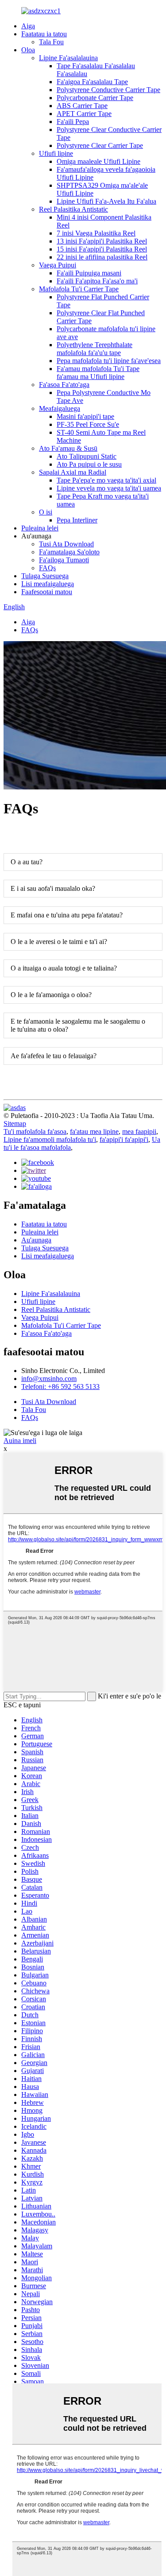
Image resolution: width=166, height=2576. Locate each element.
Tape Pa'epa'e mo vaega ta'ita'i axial (106, 480)
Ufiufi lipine (56, 153)
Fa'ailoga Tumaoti (64, 560)
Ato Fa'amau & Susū (68, 448)
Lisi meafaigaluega (48, 584)
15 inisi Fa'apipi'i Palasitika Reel (102, 249)
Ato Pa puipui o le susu (89, 464)
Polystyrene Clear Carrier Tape (100, 145)
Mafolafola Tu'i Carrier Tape (79, 289)
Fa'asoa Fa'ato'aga (64, 385)
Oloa (28, 50)
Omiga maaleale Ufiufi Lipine (98, 161)
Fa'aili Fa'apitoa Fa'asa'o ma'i (97, 281)
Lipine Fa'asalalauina (68, 58)
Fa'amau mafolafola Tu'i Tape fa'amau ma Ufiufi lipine (98, 373)
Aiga (28, 26)
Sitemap (15, 1124)
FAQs (47, 568)
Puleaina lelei (40, 528)
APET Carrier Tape (84, 114)
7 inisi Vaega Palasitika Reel (96, 233)
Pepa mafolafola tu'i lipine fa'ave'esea (109, 361)
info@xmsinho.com (49, 1379)
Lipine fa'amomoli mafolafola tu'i (50, 1139)
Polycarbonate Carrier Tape (95, 98)
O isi (46, 512)
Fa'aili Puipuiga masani (89, 273)
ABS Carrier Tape (82, 106)
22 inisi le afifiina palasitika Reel (102, 257)
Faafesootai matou (47, 592)
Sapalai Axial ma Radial (73, 472)
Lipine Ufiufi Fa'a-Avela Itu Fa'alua (106, 201)
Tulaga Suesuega (45, 576)
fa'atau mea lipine (94, 1131)
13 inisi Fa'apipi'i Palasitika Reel (102, 241)
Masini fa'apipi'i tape (85, 416)
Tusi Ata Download (66, 544)
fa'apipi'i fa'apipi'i (124, 1139)
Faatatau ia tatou (44, 34)
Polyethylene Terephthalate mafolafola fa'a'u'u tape (95, 349)
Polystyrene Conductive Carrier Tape (108, 90)
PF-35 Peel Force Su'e (88, 424)
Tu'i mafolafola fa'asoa (35, 1131)
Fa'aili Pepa (73, 122)
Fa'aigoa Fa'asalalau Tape (92, 82)
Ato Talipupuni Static (87, 456)
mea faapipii (139, 1131)
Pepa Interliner (77, 520)
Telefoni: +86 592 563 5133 (60, 1387)
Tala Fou (51, 42)
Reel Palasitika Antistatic (73, 209)
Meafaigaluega (60, 408)
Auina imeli (20, 1441)
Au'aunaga (36, 1240)
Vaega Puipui (58, 265)
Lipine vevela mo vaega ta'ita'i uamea (109, 488)
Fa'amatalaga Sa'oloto (69, 552)
